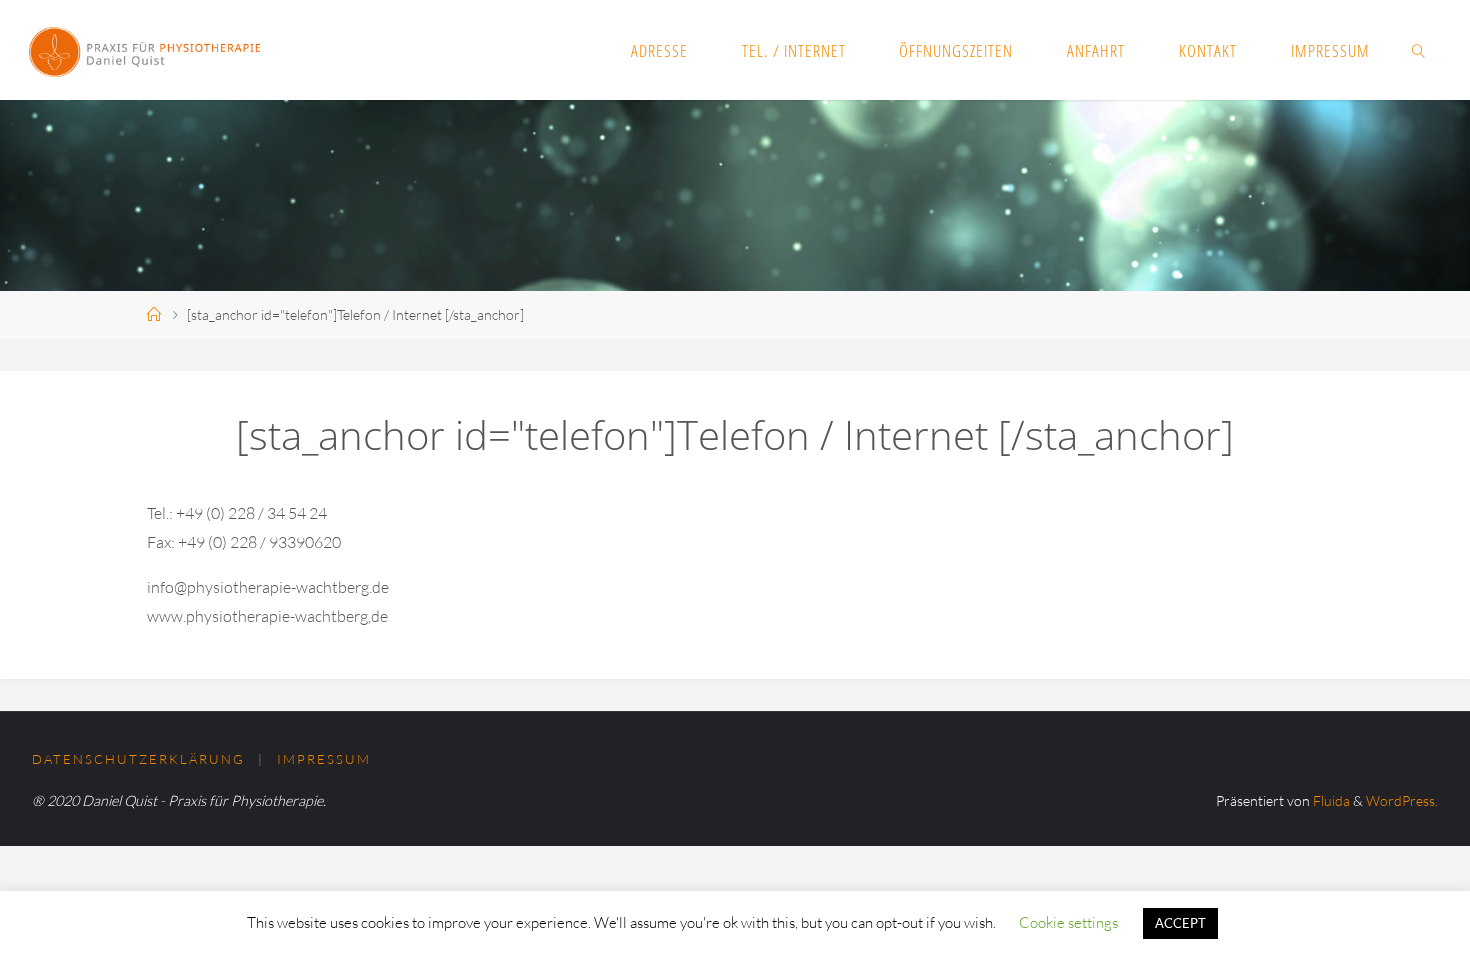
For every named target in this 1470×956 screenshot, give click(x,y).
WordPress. (1402, 800)
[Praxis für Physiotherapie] (144, 50)
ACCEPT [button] (1180, 923)
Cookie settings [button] (1068, 922)
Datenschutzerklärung (138, 759)
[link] (1418, 50)
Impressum (324, 759)
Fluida (1330, 800)
